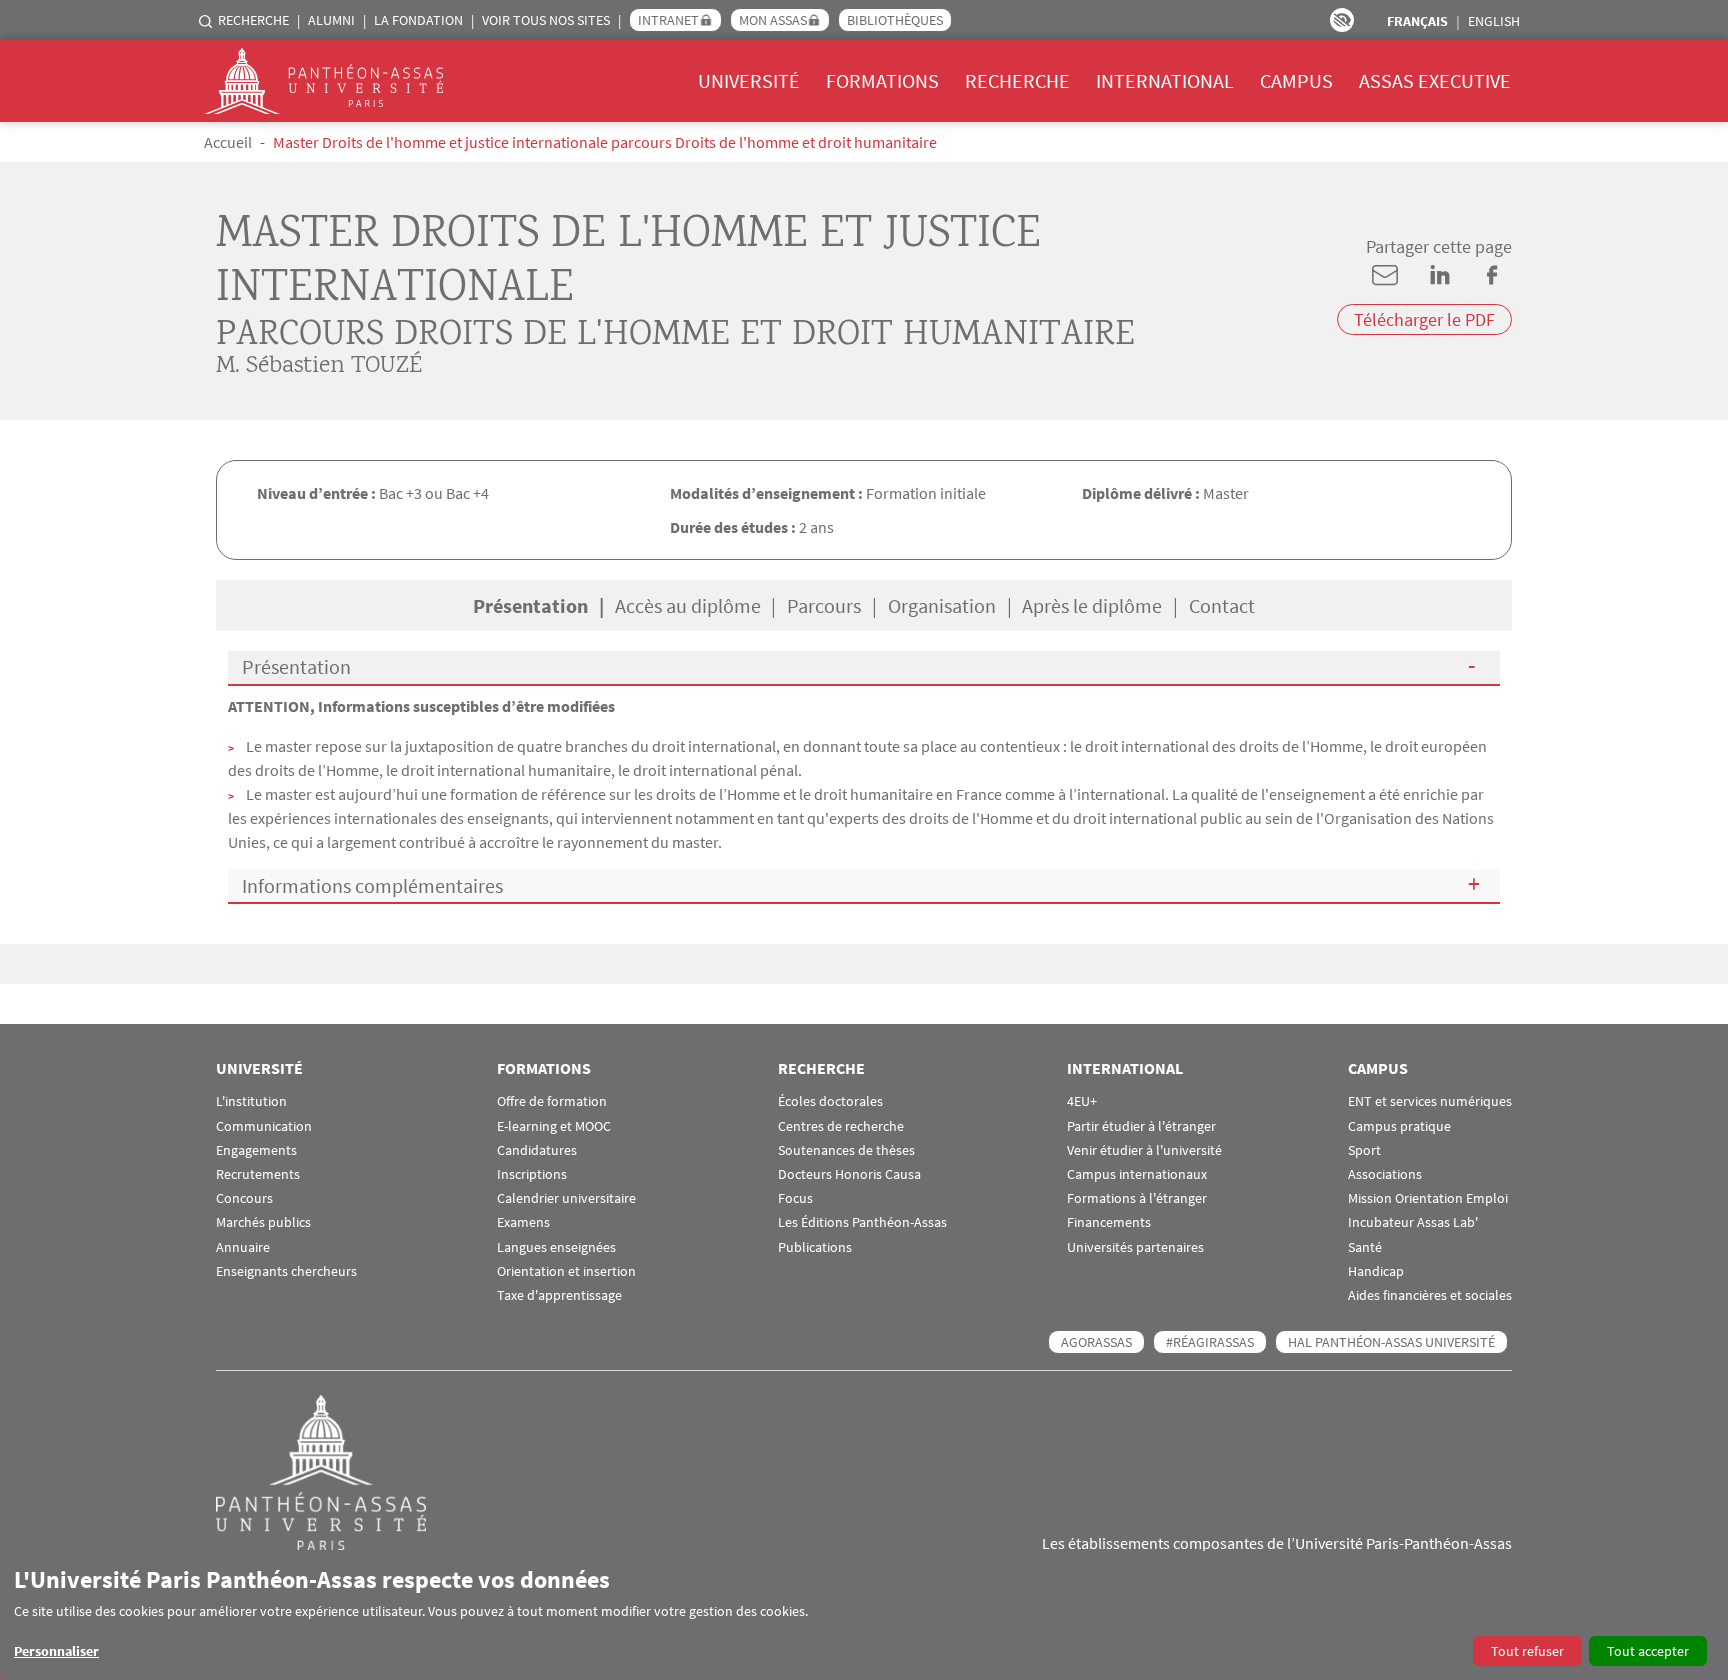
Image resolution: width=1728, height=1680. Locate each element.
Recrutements (258, 1174)
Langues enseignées (556, 1247)
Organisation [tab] (942, 605)
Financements (1109, 1222)
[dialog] (864, 1615)
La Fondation (418, 20)
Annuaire (243, 1247)
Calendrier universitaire (566, 1198)
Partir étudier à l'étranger (1141, 1126)
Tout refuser (1527, 1651)
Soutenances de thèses (846, 1150)
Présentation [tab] (530, 605)
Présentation (296, 666)
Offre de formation (552, 1101)
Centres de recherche (841, 1126)
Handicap (1376, 1271)
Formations (882, 80)
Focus (795, 1198)
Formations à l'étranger (1137, 1198)
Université (749, 80)
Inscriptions (532, 1174)
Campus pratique (1399, 1126)
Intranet (668, 20)
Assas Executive (1435, 80)
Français (1417, 21)
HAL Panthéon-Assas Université (1391, 1342)
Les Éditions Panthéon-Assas (862, 1222)
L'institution (251, 1101)
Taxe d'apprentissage (559, 1295)
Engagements (256, 1150)
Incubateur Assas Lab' (1413, 1222)
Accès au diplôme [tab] (688, 605)
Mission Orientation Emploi (1428, 1198)
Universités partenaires (1135, 1247)
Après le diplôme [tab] (1092, 605)
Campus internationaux (1137, 1174)
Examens (523, 1222)
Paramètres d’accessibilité (1342, 20)
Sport (1364, 1150)
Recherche (253, 20)
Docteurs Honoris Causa (849, 1174)
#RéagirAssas (1210, 1342)
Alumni (331, 20)
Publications (815, 1247)
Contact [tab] (1222, 605)
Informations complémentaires (372, 885)
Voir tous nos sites (546, 20)
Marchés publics (263, 1222)
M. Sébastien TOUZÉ (319, 366)
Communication (264, 1126)
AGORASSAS (1096, 1342)
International (1165, 80)
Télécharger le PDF (1424, 319)
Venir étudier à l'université (1144, 1150)
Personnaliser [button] (56, 1651)
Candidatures (537, 1150)
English (1494, 21)
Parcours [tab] (824, 605)
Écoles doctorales (830, 1101)
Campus (1296, 80)
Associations (1385, 1174)
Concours (244, 1198)
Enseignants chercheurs (286, 1271)
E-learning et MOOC (554, 1126)
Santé (1365, 1247)
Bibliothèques (895, 20)
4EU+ (1082, 1101)
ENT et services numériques (1430, 1101)
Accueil (228, 142)
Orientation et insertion (566, 1271)
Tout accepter (1648, 1651)
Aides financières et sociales (1430, 1295)
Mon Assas (773, 20)
